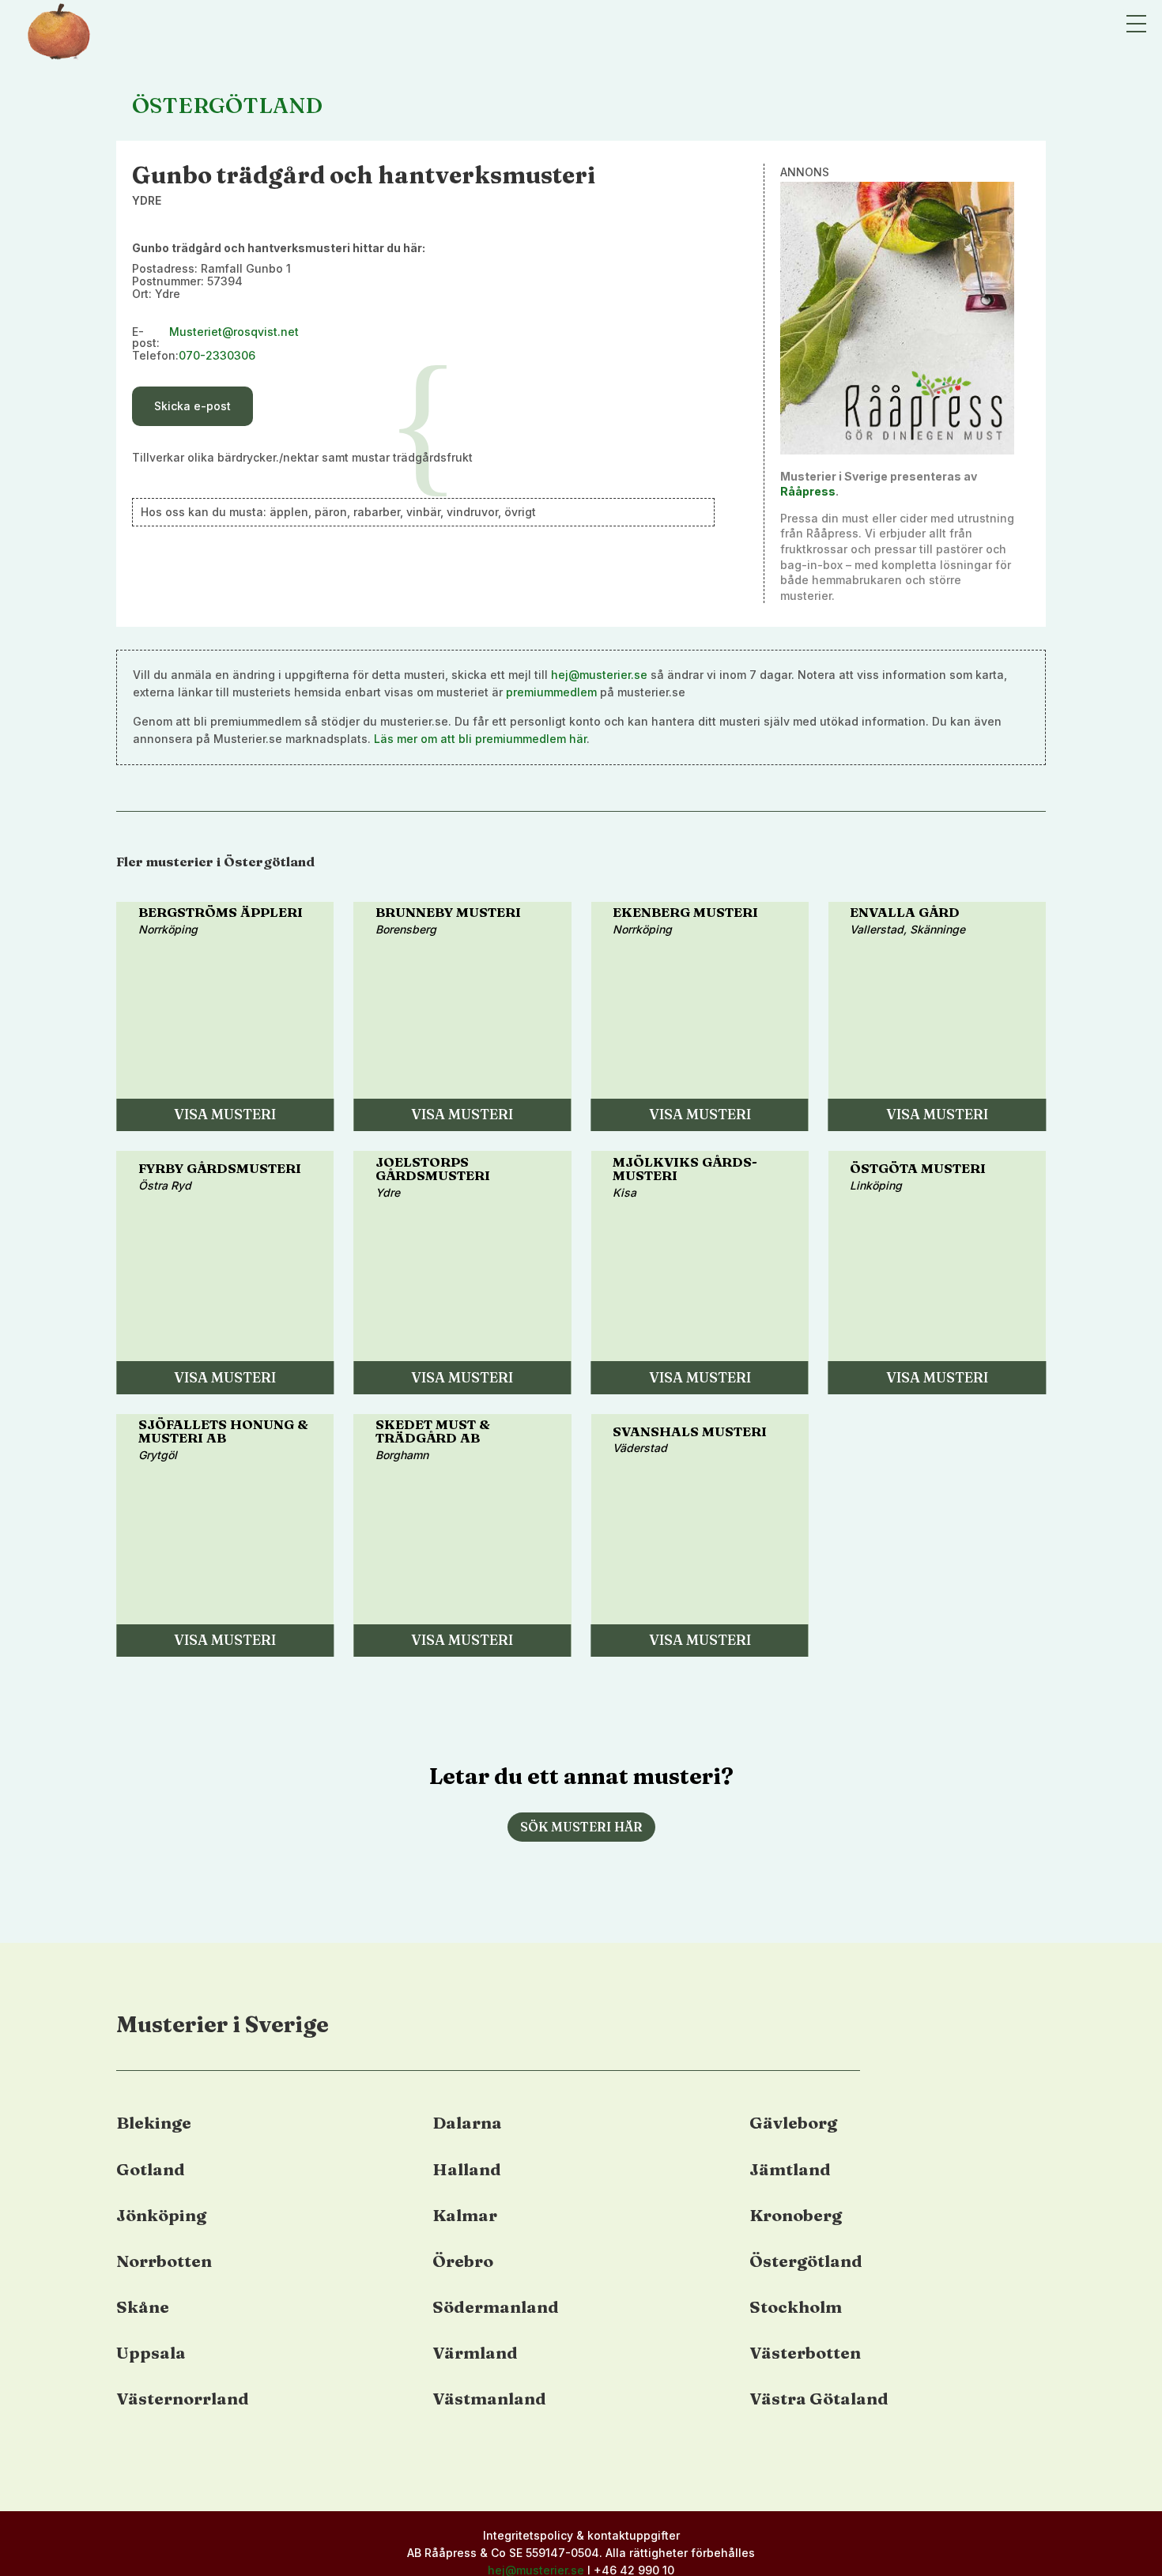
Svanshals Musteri (690, 1431)
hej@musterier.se (599, 675)
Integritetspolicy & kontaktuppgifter (581, 2535)
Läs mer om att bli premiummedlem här (480, 739)
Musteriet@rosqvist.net (234, 332)
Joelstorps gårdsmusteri (433, 1169)
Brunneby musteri (448, 912)
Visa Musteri (225, 1114)
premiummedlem (551, 692)
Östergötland (227, 105)
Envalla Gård (905, 912)
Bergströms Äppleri (221, 912)
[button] (1136, 24)
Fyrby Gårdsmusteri (220, 1168)
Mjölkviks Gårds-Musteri (685, 1169)
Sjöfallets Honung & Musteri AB (223, 1431)
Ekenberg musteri (685, 912)
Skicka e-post (192, 406)
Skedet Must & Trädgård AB (433, 1431)
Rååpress (808, 491)
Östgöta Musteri (918, 1168)
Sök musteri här (581, 1827)
